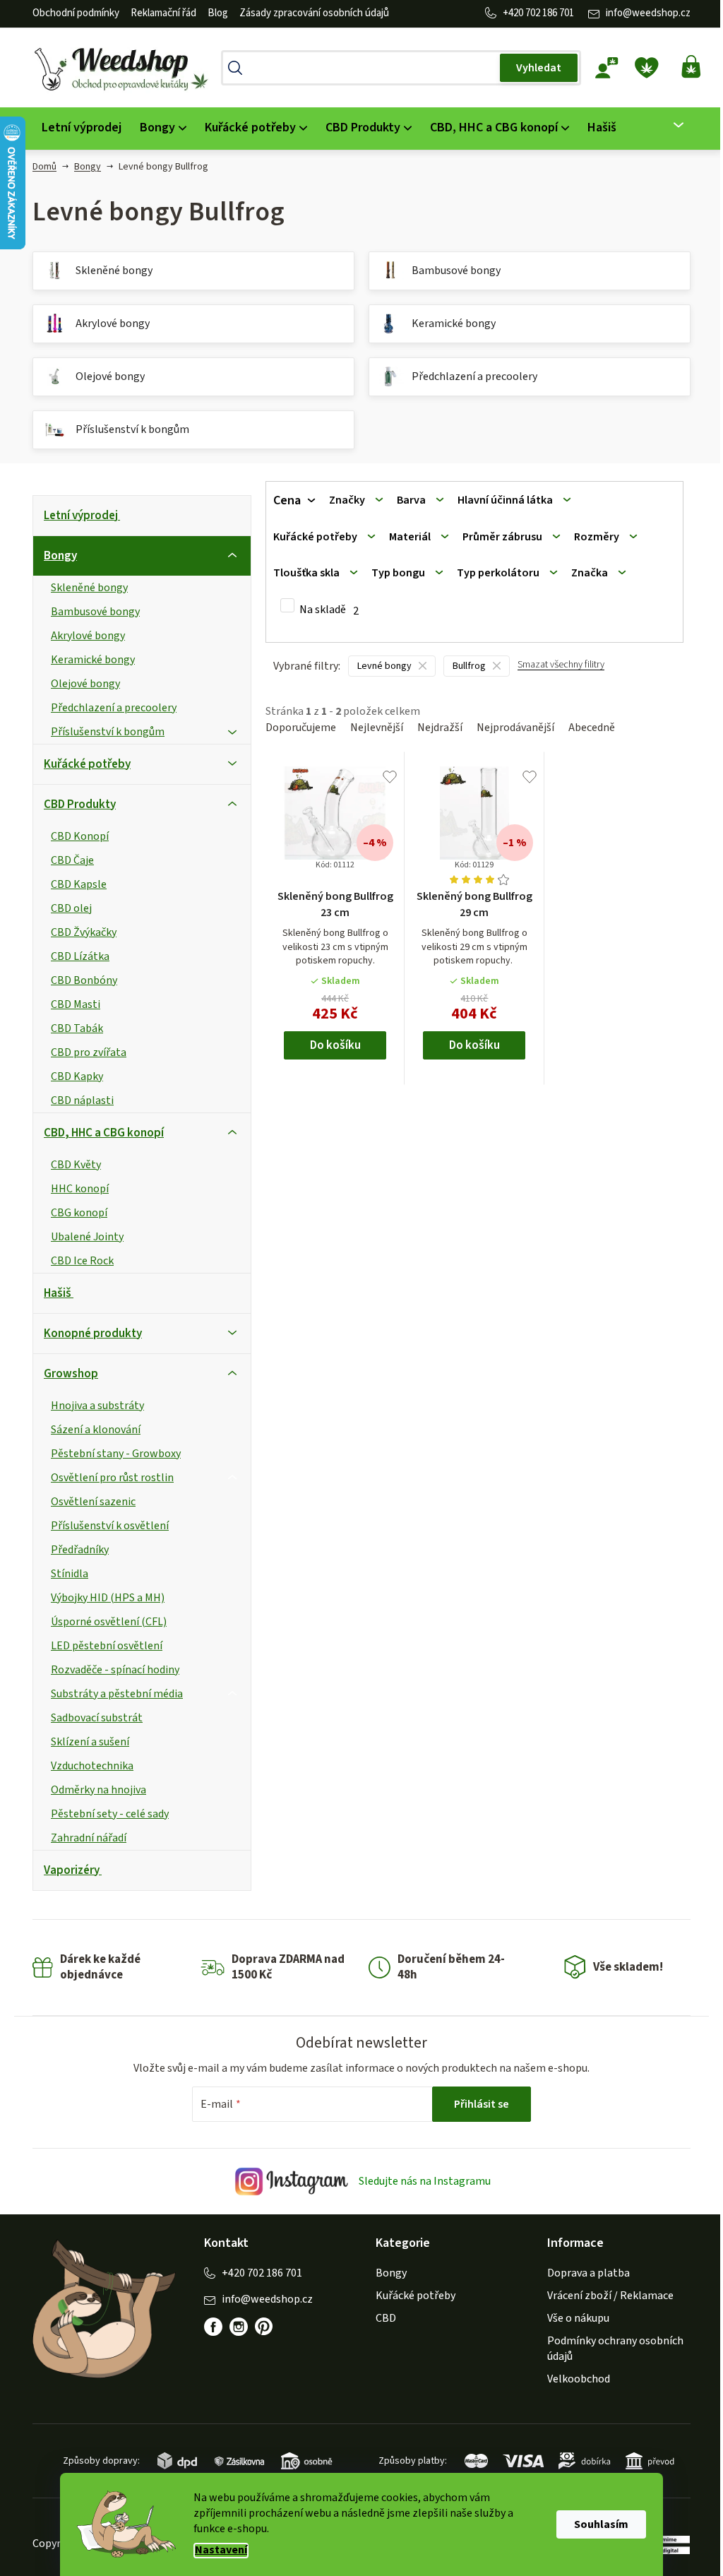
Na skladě (329, 610)
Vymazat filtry (561, 671)
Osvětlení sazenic (93, 1502)
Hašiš (58, 1293)
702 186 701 (550, 13)
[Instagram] (239, 2327)
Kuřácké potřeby (87, 764)
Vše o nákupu (578, 2318)
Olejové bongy (85, 684)
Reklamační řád (163, 13)
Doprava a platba (588, 2273)
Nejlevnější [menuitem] (377, 728)
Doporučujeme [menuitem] (301, 728)
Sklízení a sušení (90, 1742)
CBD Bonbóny (84, 980)
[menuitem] (82, 128)
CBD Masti (76, 1004)
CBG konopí (79, 1213)
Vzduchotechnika (92, 1766)
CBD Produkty (80, 805)
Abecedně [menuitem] (592, 728)
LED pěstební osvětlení (107, 1646)
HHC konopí (80, 1189)
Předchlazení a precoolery (114, 708)
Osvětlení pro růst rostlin (112, 1478)
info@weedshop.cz (648, 13)
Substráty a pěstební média (117, 1694)
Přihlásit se (482, 2104)
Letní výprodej (81, 516)
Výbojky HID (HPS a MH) (108, 1598)
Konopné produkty (93, 1334)
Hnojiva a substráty (97, 1406)
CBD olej (71, 908)
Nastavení (221, 2550)
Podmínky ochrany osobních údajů (615, 2349)
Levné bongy (384, 666)
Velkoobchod (579, 2379)
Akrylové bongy (88, 636)
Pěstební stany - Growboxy (116, 1454)
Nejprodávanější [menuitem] (515, 728)
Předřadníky (80, 1550)
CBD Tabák (77, 1028)
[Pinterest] (264, 2327)
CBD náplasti (82, 1100)
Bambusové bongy (95, 612)
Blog (218, 13)
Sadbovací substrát (97, 1718)
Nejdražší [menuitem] (440, 728)
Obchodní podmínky (76, 13)
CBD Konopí (80, 836)
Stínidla (70, 1574)
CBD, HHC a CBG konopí (104, 1133)
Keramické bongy (93, 660)
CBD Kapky (77, 1076)
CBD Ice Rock (82, 1261)
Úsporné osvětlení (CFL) (109, 1622)
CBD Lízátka (80, 956)
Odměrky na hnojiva (98, 1790)
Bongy (60, 556)
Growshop (71, 1374)
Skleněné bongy (89, 588)
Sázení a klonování (96, 1430)
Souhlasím (601, 2524)
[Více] (670, 125)
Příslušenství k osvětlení (110, 1526)
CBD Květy (76, 1165)
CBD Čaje (72, 860)
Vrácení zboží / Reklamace (610, 2296)
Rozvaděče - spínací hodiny (115, 1670)
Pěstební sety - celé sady (110, 1814)
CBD (386, 2318)
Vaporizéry (72, 1870)
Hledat (539, 68)
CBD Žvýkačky (84, 932)
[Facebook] (213, 2327)
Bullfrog (469, 666)
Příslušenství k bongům (108, 732)
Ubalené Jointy (87, 1237)
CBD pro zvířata (89, 1052)
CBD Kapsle (79, 884)
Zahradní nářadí (89, 1838)
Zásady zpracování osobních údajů (314, 13)
